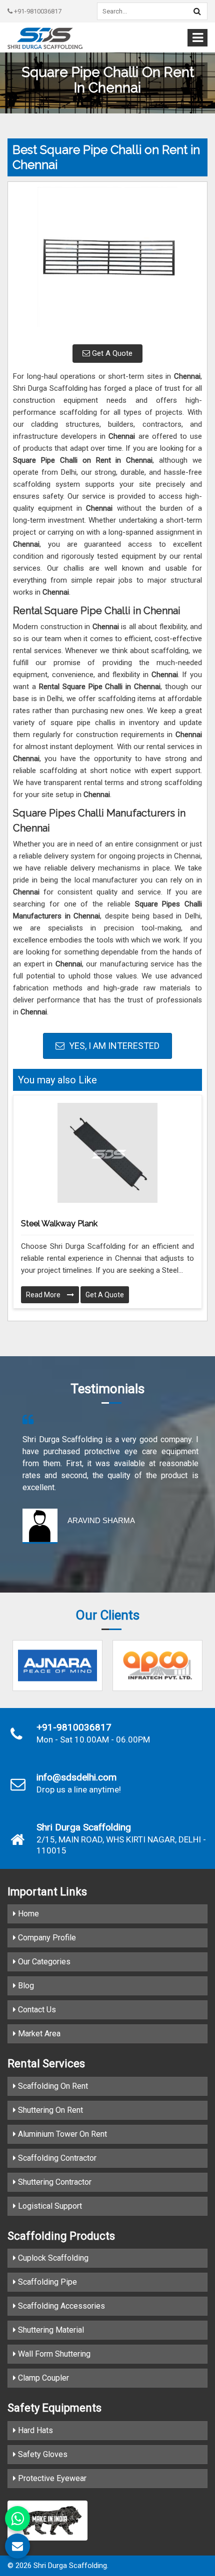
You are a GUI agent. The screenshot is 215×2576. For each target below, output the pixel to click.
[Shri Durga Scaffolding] (45, 38)
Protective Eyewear (51, 2478)
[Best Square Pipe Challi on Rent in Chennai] (107, 262)
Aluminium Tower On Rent (61, 2134)
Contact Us (36, 2010)
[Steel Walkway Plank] (107, 1153)
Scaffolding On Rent (52, 2086)
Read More (44, 1295)
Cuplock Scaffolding (52, 2258)
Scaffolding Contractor (56, 2158)
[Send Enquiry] (17, 2546)
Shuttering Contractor (54, 2182)
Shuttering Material (50, 2330)
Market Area (38, 2034)
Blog (25, 1986)
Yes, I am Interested (113, 1046)
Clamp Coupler (42, 2378)
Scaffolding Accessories (60, 2306)
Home (27, 1914)
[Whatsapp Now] (17, 2519)
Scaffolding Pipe (46, 2282)
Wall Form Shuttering (53, 2354)
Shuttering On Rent (49, 2110)
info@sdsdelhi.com (76, 1777)
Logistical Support (49, 2206)
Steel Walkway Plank (59, 1224)
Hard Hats (34, 2430)
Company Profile (46, 1938)
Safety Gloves (42, 2454)
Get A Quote (111, 353)
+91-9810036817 (37, 11)
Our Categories (43, 1962)
